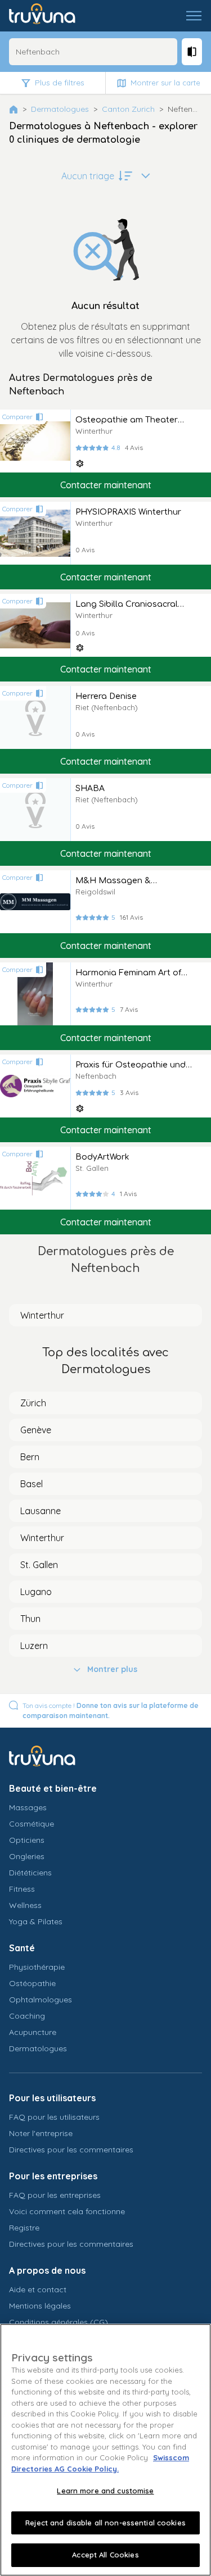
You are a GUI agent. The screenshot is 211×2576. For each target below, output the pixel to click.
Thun (30, 1619)
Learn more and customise (105, 2491)
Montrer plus (112, 1669)
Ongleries (27, 1856)
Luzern (34, 1646)
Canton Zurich (128, 109)
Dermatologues (60, 109)
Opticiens (27, 1840)
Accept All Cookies (105, 2555)
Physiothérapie (37, 1967)
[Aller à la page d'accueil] (50, 16)
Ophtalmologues (41, 2000)
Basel (32, 1484)
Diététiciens (30, 1873)
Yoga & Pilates (36, 1921)
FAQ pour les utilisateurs (54, 2117)
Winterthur (42, 1315)
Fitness (22, 1889)
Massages (28, 1807)
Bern (30, 1457)
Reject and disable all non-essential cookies (105, 2523)
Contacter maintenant (106, 485)
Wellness (25, 1905)
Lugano (36, 1592)
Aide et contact (38, 2289)
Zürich (33, 1403)
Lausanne (41, 1511)
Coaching (27, 2016)
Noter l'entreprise (41, 2133)
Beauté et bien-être (53, 1788)
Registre (24, 2228)
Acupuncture (33, 2032)
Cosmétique (32, 1824)
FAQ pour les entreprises (55, 2195)
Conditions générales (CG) (59, 2322)
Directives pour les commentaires (71, 2150)
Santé (22, 1948)
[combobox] (93, 52)
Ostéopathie (32, 1983)
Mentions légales (40, 2306)
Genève (36, 1430)
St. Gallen (39, 1565)
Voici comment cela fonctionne (67, 2211)
